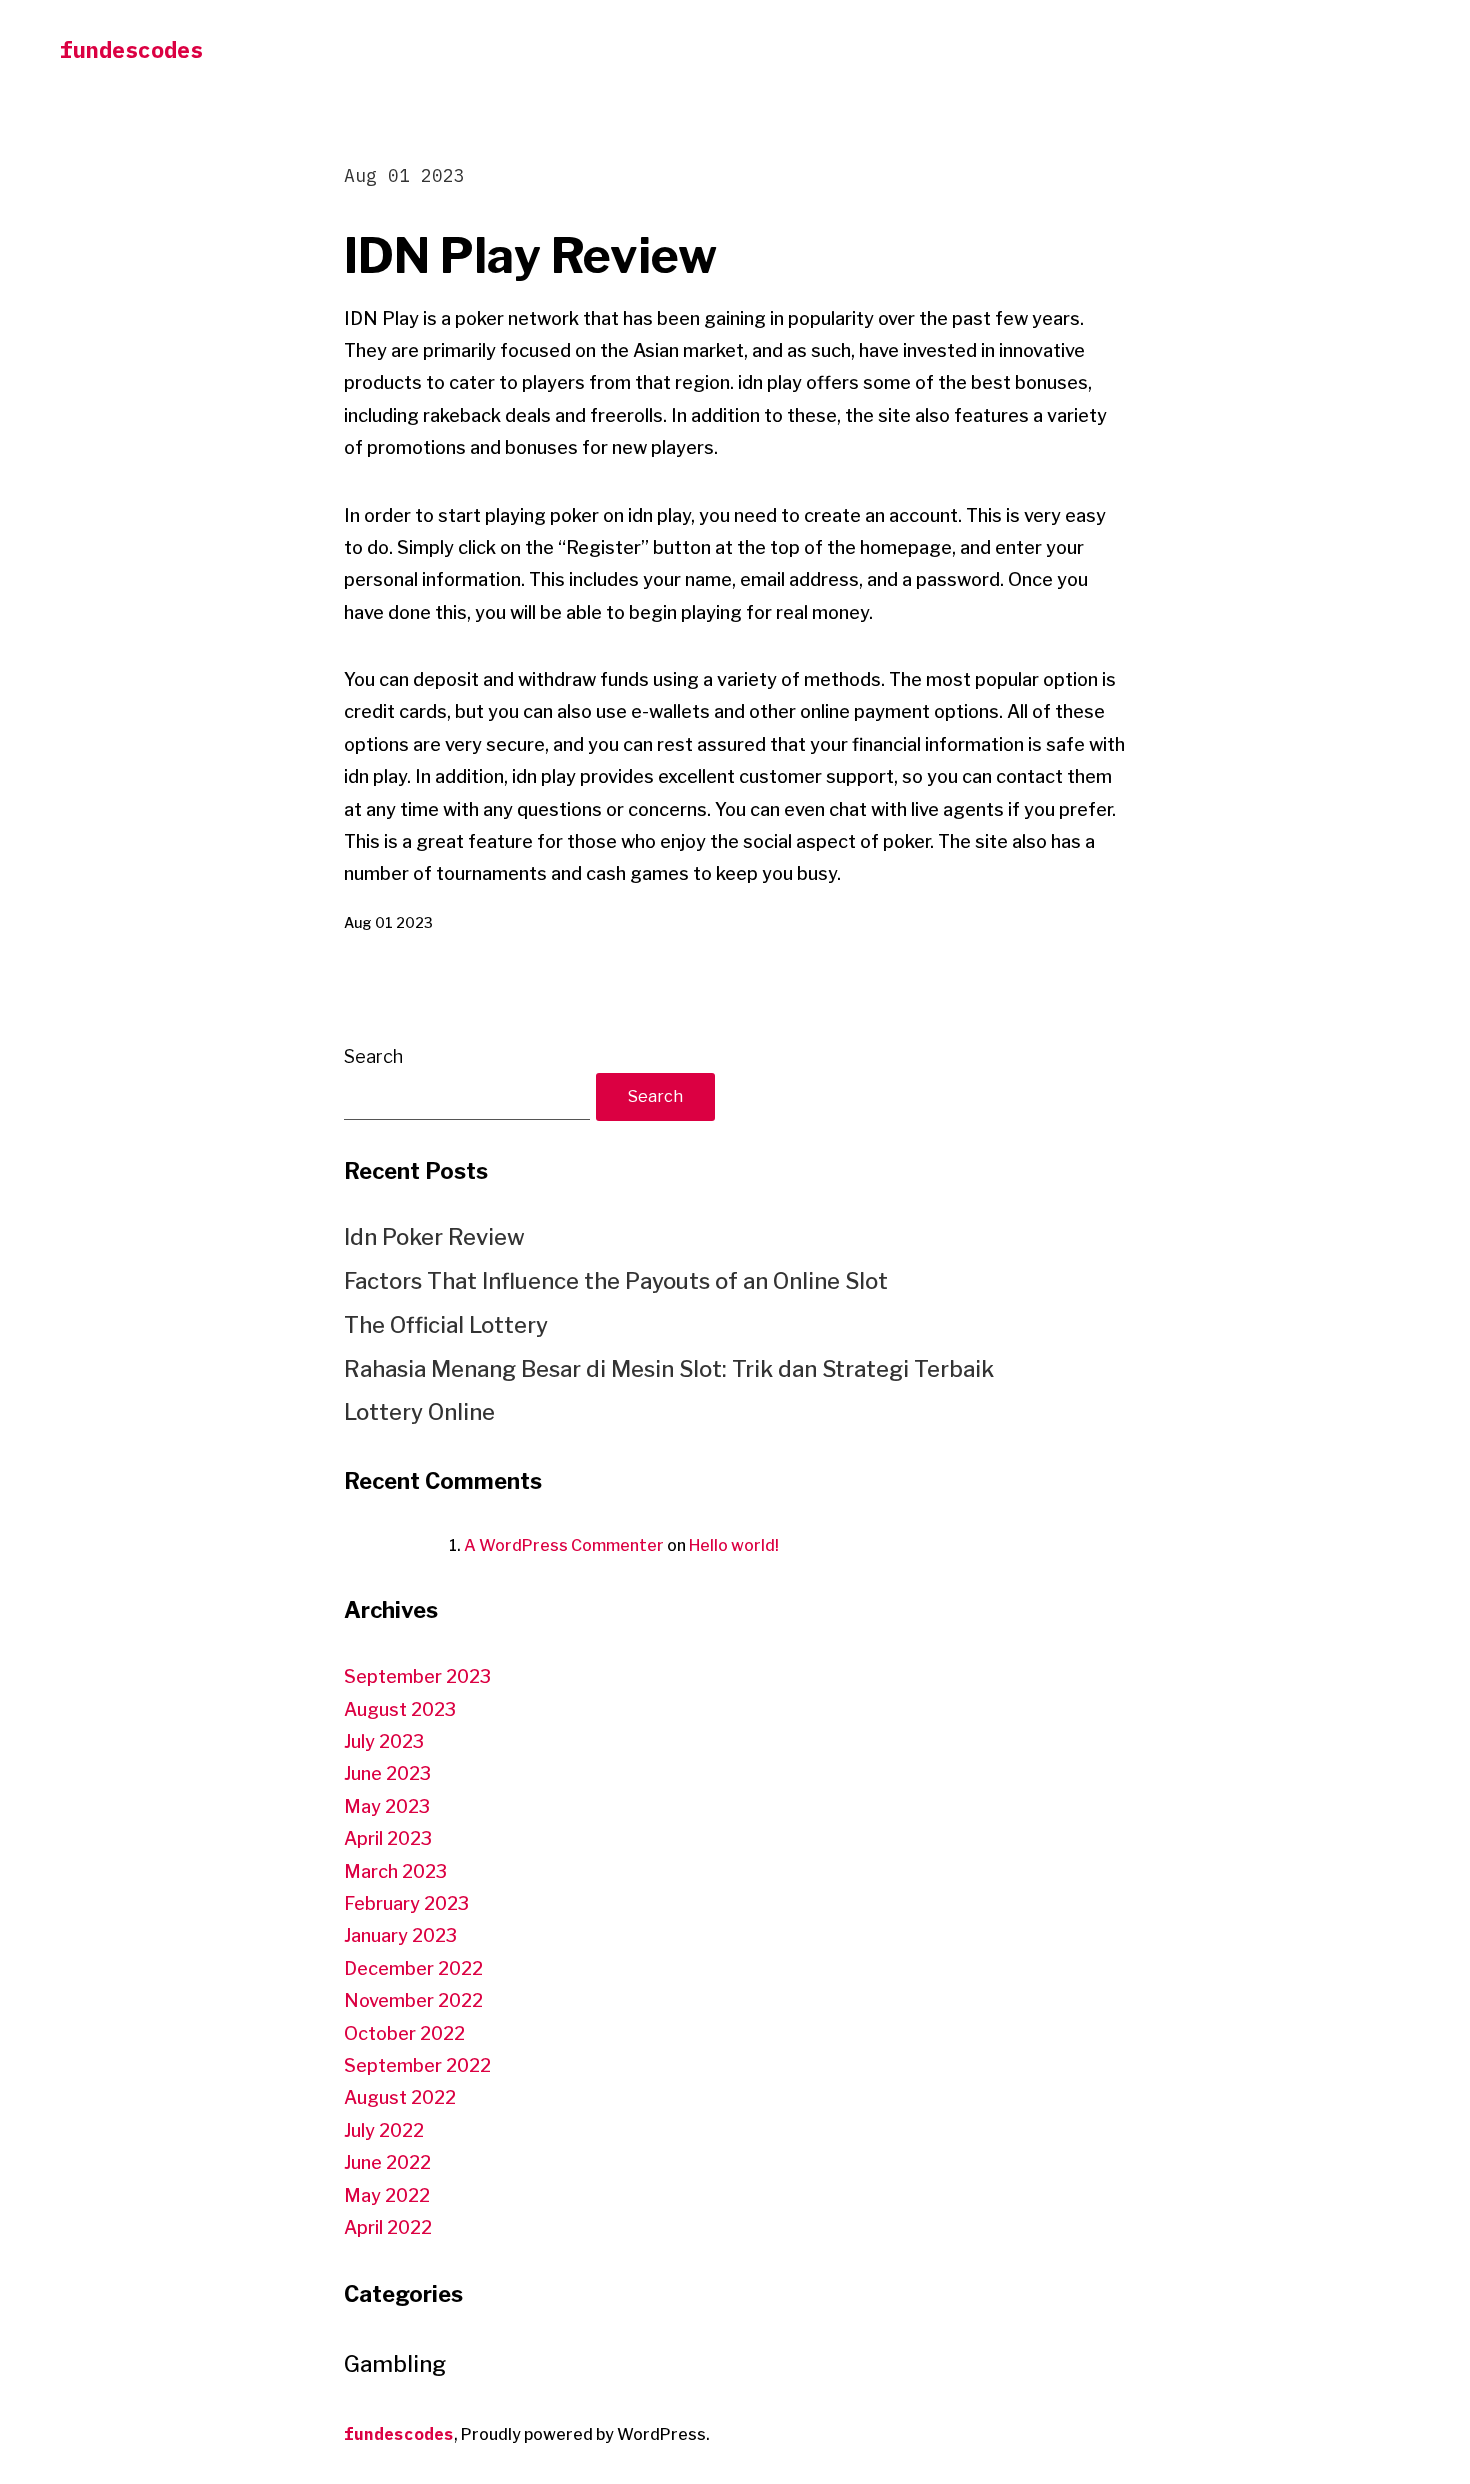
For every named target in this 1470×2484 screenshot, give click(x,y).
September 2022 (417, 2065)
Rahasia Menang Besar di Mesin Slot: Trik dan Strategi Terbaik (669, 1369)
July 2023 (384, 1741)
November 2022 (413, 2000)
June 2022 (387, 2162)
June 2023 (387, 1773)
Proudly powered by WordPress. (585, 2434)
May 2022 (387, 2195)
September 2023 (417, 1676)
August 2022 (400, 2097)
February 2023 (406, 1903)
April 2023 (388, 1838)
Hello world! (734, 1545)
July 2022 (384, 2130)
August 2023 (400, 1709)
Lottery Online (419, 1412)
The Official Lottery (446, 1325)
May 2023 (387, 1806)
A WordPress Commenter (564, 1545)
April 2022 (388, 2227)
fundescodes (131, 49)
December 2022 (413, 1968)
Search (373, 1056)
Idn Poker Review (434, 1237)
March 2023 (395, 1871)
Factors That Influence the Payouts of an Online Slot (616, 1281)
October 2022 (404, 2033)
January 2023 (400, 1935)
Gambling (395, 2364)
